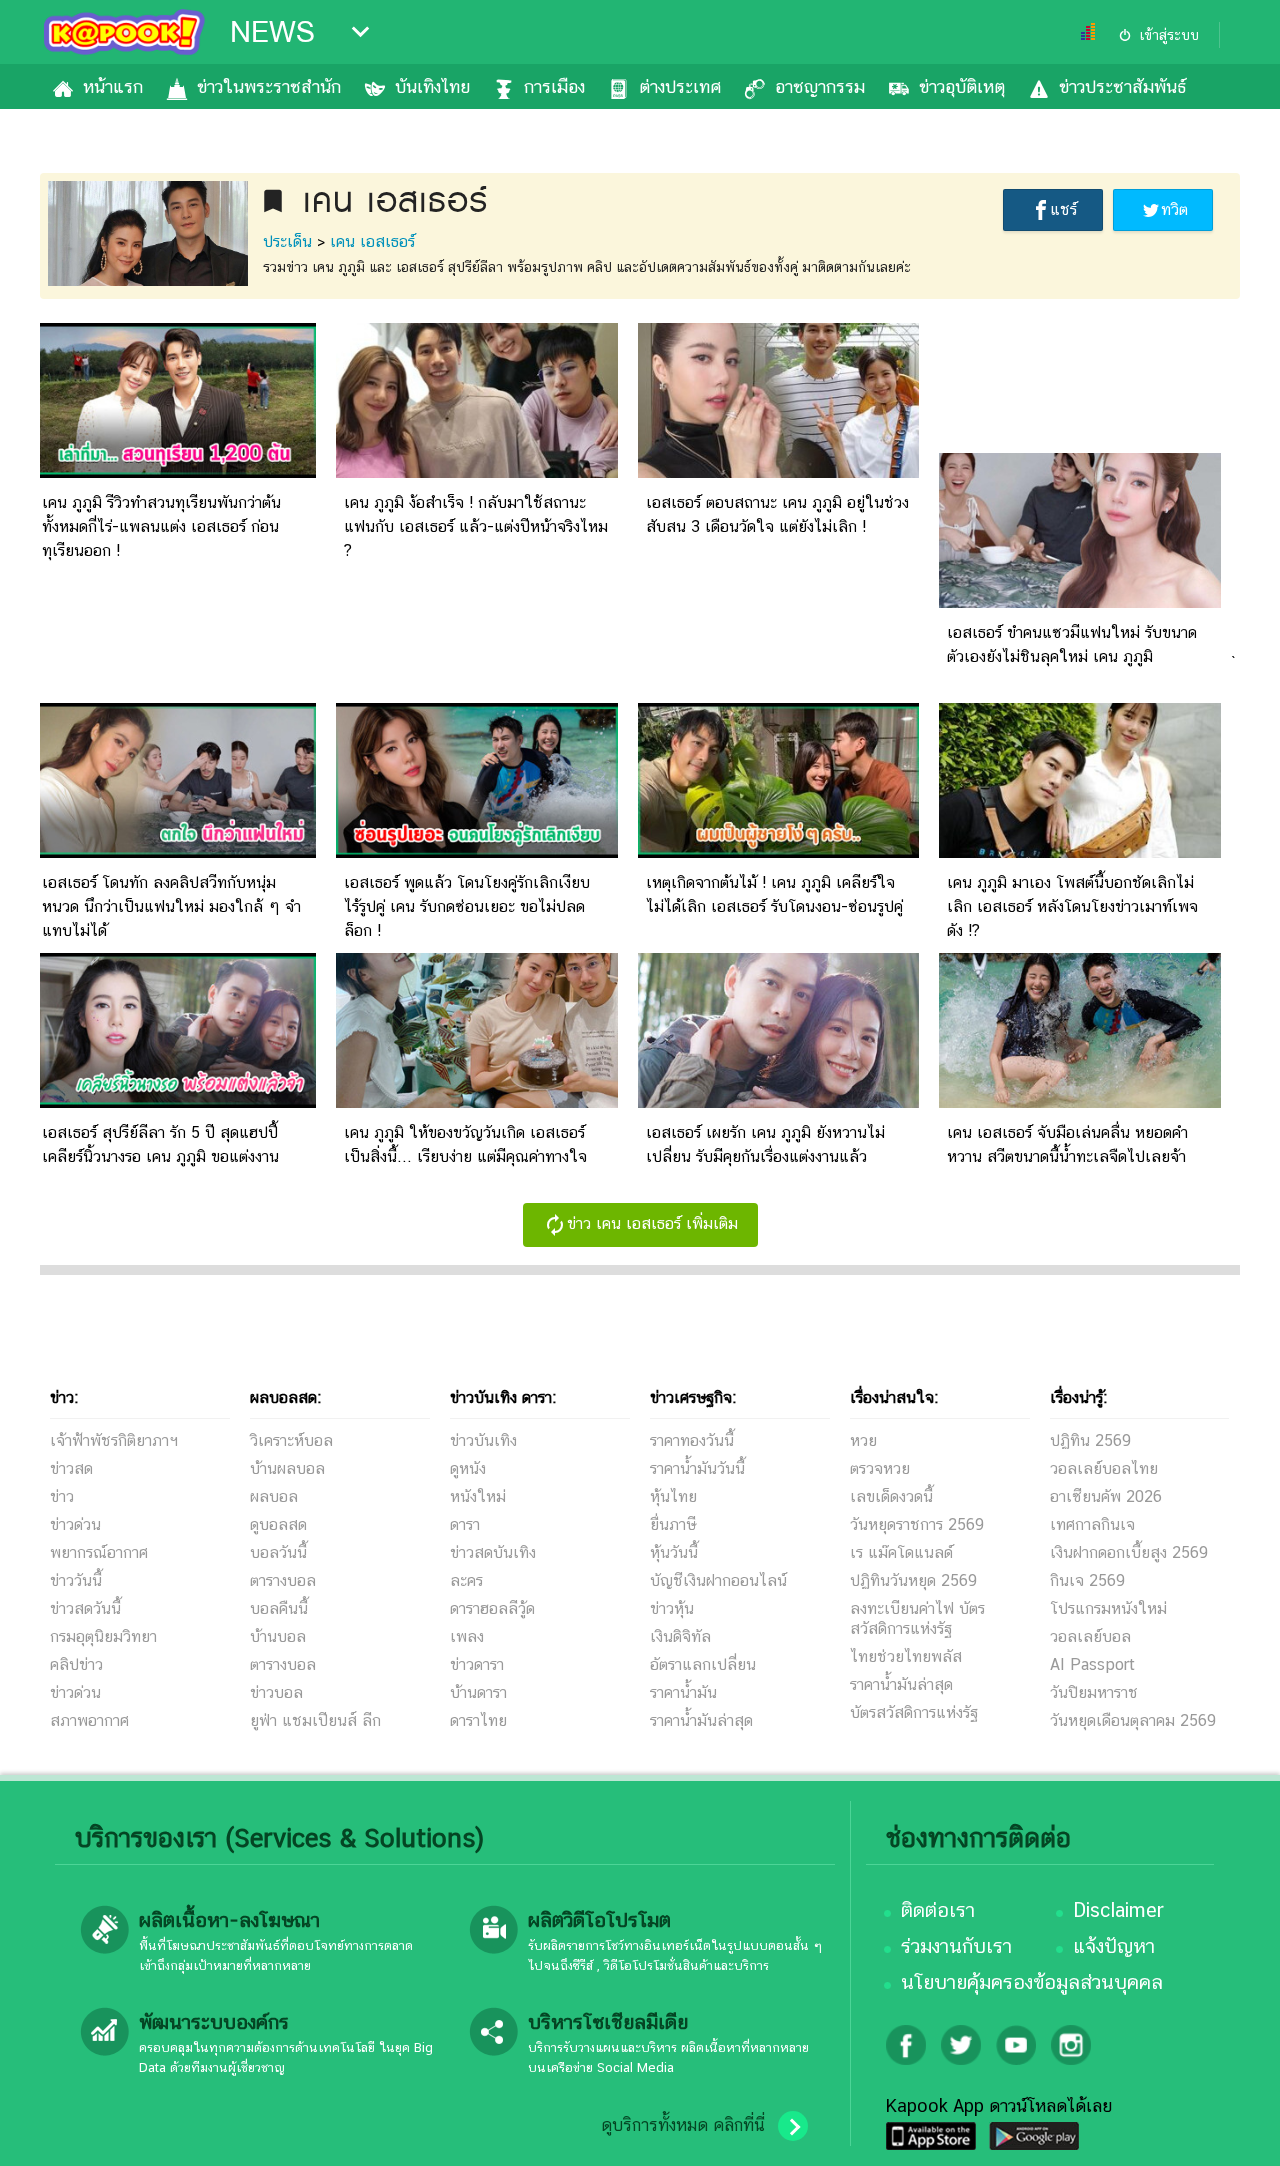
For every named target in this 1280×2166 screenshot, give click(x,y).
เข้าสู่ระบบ (1169, 35)
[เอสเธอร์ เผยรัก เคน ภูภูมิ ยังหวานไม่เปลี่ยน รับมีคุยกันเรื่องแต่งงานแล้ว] (779, 1102)
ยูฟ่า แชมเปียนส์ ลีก (315, 1720)
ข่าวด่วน (75, 1524)
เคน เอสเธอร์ (372, 241)
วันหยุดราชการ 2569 (917, 1524)
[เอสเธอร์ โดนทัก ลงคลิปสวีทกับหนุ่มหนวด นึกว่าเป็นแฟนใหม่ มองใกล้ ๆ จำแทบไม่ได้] (175, 852)
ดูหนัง (468, 1468)
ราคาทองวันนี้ (692, 1440)
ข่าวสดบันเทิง (493, 1552)
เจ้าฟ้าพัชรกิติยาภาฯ (114, 1440)
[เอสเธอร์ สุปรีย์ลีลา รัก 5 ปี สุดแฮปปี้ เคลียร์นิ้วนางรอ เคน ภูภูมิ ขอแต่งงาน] (175, 1102)
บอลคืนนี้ (279, 1608)
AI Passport (1092, 1664)
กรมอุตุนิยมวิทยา (103, 1636)
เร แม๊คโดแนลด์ (901, 1552)
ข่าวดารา (477, 1664)
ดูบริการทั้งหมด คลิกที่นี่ (683, 2125)
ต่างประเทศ (680, 86)
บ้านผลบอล (287, 1468)
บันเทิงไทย (432, 86)
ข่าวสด (71, 1468)
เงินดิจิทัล (680, 1636)
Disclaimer (1118, 1910)
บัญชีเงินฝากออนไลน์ (718, 1580)
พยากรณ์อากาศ (99, 1552)
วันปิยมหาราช (1094, 1692)
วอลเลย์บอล (1090, 1636)
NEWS (272, 32)
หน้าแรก (113, 86)
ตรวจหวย (880, 1468)
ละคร (466, 1580)
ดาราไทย (478, 1720)
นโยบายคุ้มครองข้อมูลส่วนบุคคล (1032, 1982)
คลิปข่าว (76, 1664)
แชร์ (1063, 209)
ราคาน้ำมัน (683, 1692)
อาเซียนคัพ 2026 (1106, 1496)
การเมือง (554, 86)
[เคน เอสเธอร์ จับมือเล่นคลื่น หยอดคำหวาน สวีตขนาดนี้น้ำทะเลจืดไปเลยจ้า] (1080, 1102)
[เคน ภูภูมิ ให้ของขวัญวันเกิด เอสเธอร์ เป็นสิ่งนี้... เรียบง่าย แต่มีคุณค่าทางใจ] (477, 1102)
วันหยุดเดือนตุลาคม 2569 (1133, 1720)
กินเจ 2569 (1087, 1580)
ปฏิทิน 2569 (1090, 1440)
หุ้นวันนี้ (674, 1552)
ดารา (465, 1524)
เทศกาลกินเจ (1092, 1524)
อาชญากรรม (820, 86)
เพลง (467, 1636)
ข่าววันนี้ (76, 1580)
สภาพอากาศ (89, 1720)
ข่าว (62, 1496)
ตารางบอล (283, 1580)
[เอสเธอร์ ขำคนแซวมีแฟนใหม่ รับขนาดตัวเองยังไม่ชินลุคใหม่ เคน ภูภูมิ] (1080, 602)
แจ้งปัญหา (1114, 1946)
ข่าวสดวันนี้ (85, 1608)
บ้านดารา (478, 1692)
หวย (863, 1440)
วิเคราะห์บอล (291, 1440)
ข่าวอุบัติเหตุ (962, 86)
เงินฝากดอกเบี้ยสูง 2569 (1129, 1552)
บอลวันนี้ (278, 1552)
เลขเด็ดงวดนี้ (891, 1496)
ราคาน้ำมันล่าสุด (701, 1720)
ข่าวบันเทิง (483, 1440)
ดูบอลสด (278, 1524)
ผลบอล (274, 1496)
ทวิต (1174, 209)
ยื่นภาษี (673, 1524)
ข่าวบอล (276, 1692)
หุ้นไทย (673, 1496)
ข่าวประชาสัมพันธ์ (1122, 86)
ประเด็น (287, 241)
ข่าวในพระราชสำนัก (269, 86)
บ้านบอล (278, 1636)
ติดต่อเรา (938, 1910)
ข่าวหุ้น (672, 1608)
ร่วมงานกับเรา (956, 1946)
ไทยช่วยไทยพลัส (906, 1656)
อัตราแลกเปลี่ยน (703, 1664)
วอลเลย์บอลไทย (1104, 1468)
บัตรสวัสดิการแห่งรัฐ (914, 1712)
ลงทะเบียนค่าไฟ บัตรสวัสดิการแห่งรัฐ (917, 1618)
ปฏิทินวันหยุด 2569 (913, 1580)
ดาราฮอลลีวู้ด (492, 1608)
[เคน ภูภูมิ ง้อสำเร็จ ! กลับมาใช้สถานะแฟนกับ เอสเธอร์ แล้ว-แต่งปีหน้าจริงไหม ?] (477, 472)
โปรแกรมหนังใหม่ (1108, 1608)
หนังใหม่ (478, 1496)
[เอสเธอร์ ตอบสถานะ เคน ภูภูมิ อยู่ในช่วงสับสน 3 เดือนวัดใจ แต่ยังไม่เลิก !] (779, 472)
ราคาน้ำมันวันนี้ (697, 1468)
